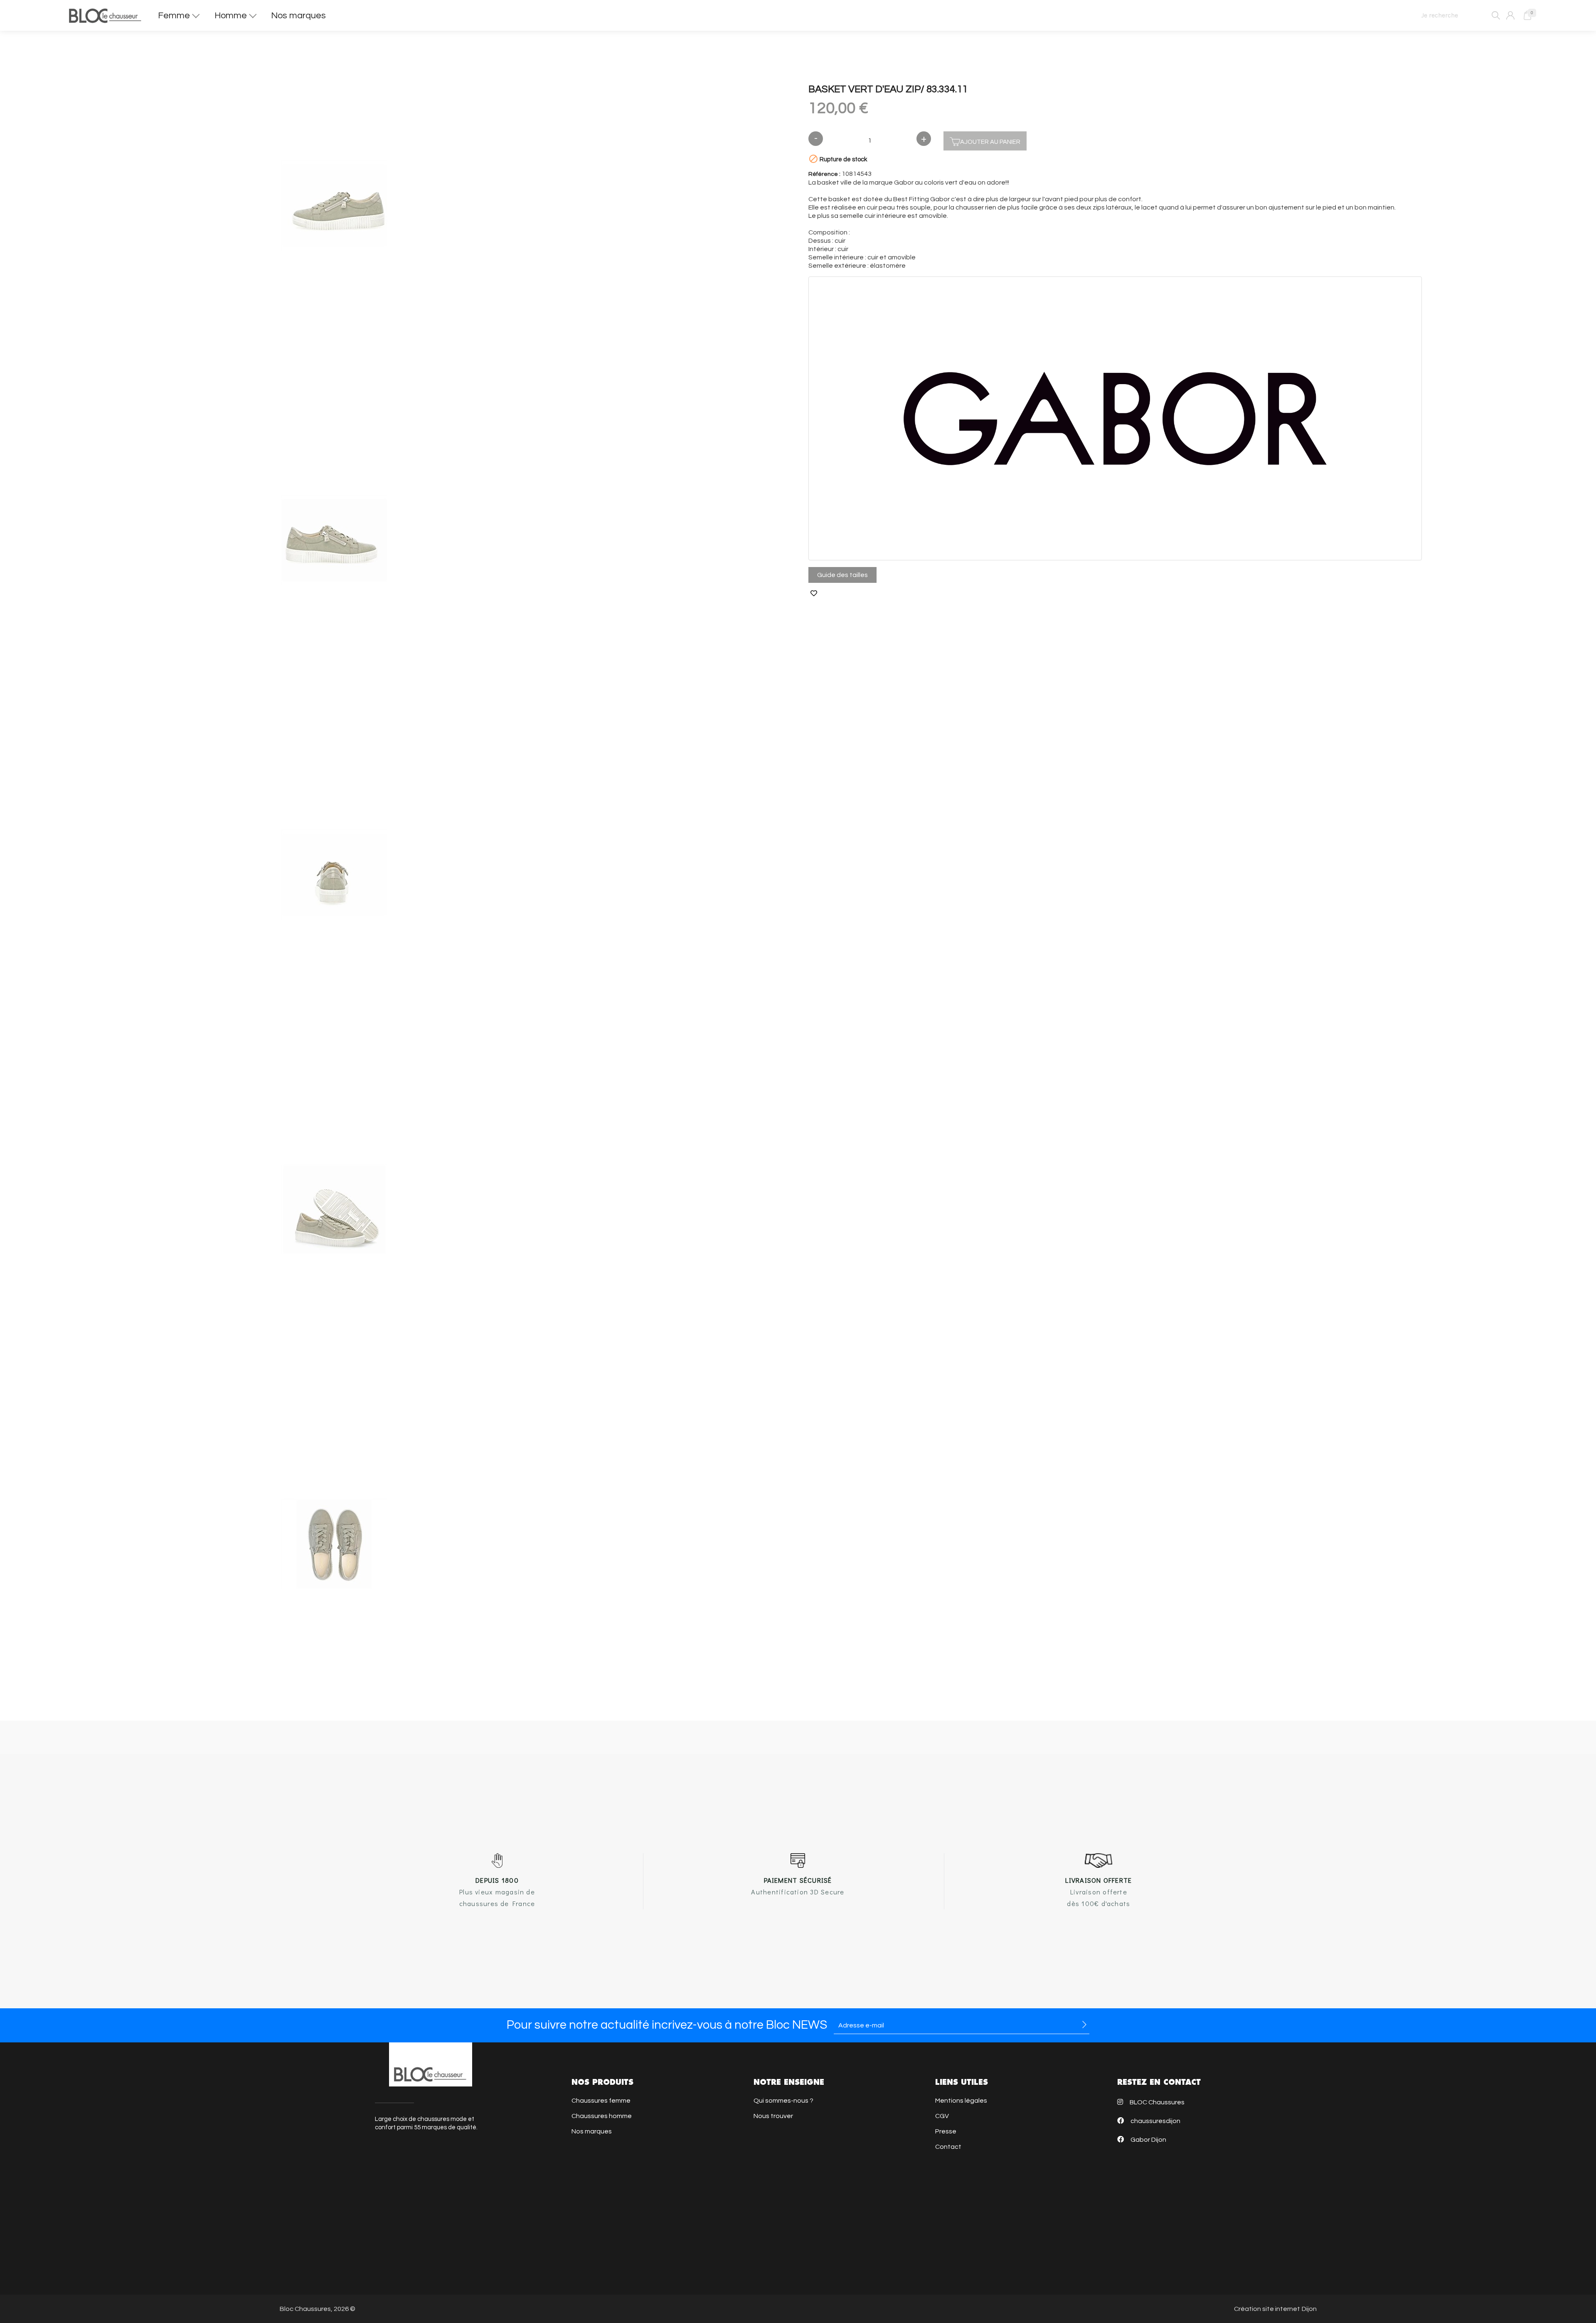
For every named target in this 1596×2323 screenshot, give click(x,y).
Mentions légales (961, 2101)
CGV (942, 2116)
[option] (481, 206)
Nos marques (592, 2131)
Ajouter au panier (990, 142)
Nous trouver (773, 2116)
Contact (948, 2147)
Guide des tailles (842, 575)
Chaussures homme (602, 2116)
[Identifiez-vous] (1510, 15)
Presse (946, 2131)
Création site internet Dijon (1275, 2309)
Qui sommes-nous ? (783, 2101)
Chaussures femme (601, 2101)
